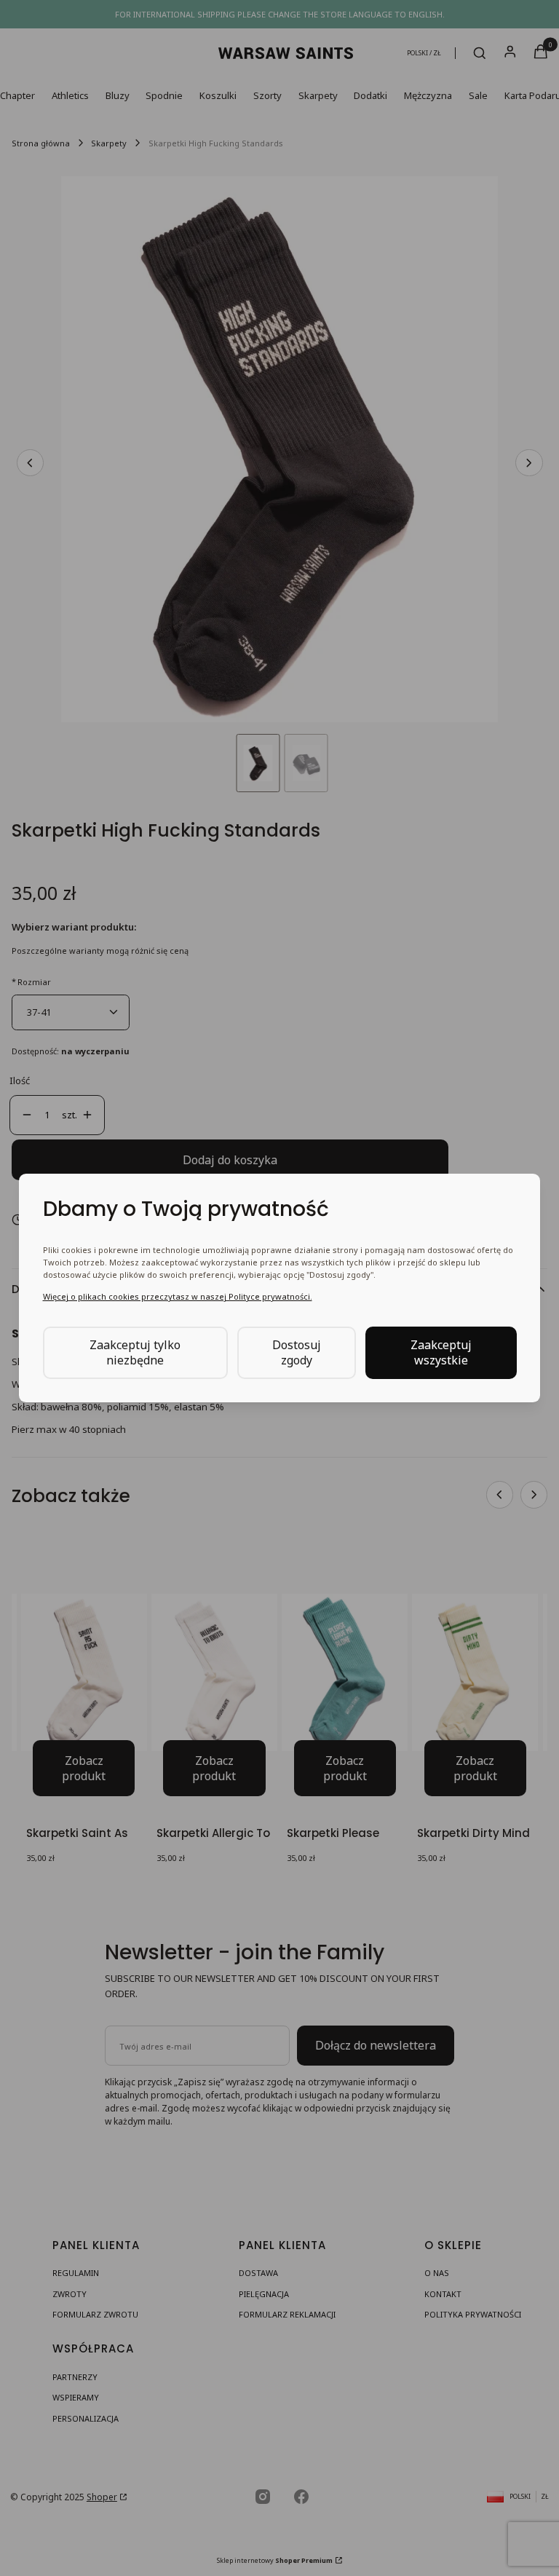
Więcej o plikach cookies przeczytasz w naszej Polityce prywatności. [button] (178, 1296)
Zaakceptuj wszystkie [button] (441, 1352)
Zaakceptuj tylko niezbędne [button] (135, 1352)
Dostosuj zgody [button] (297, 1352)
